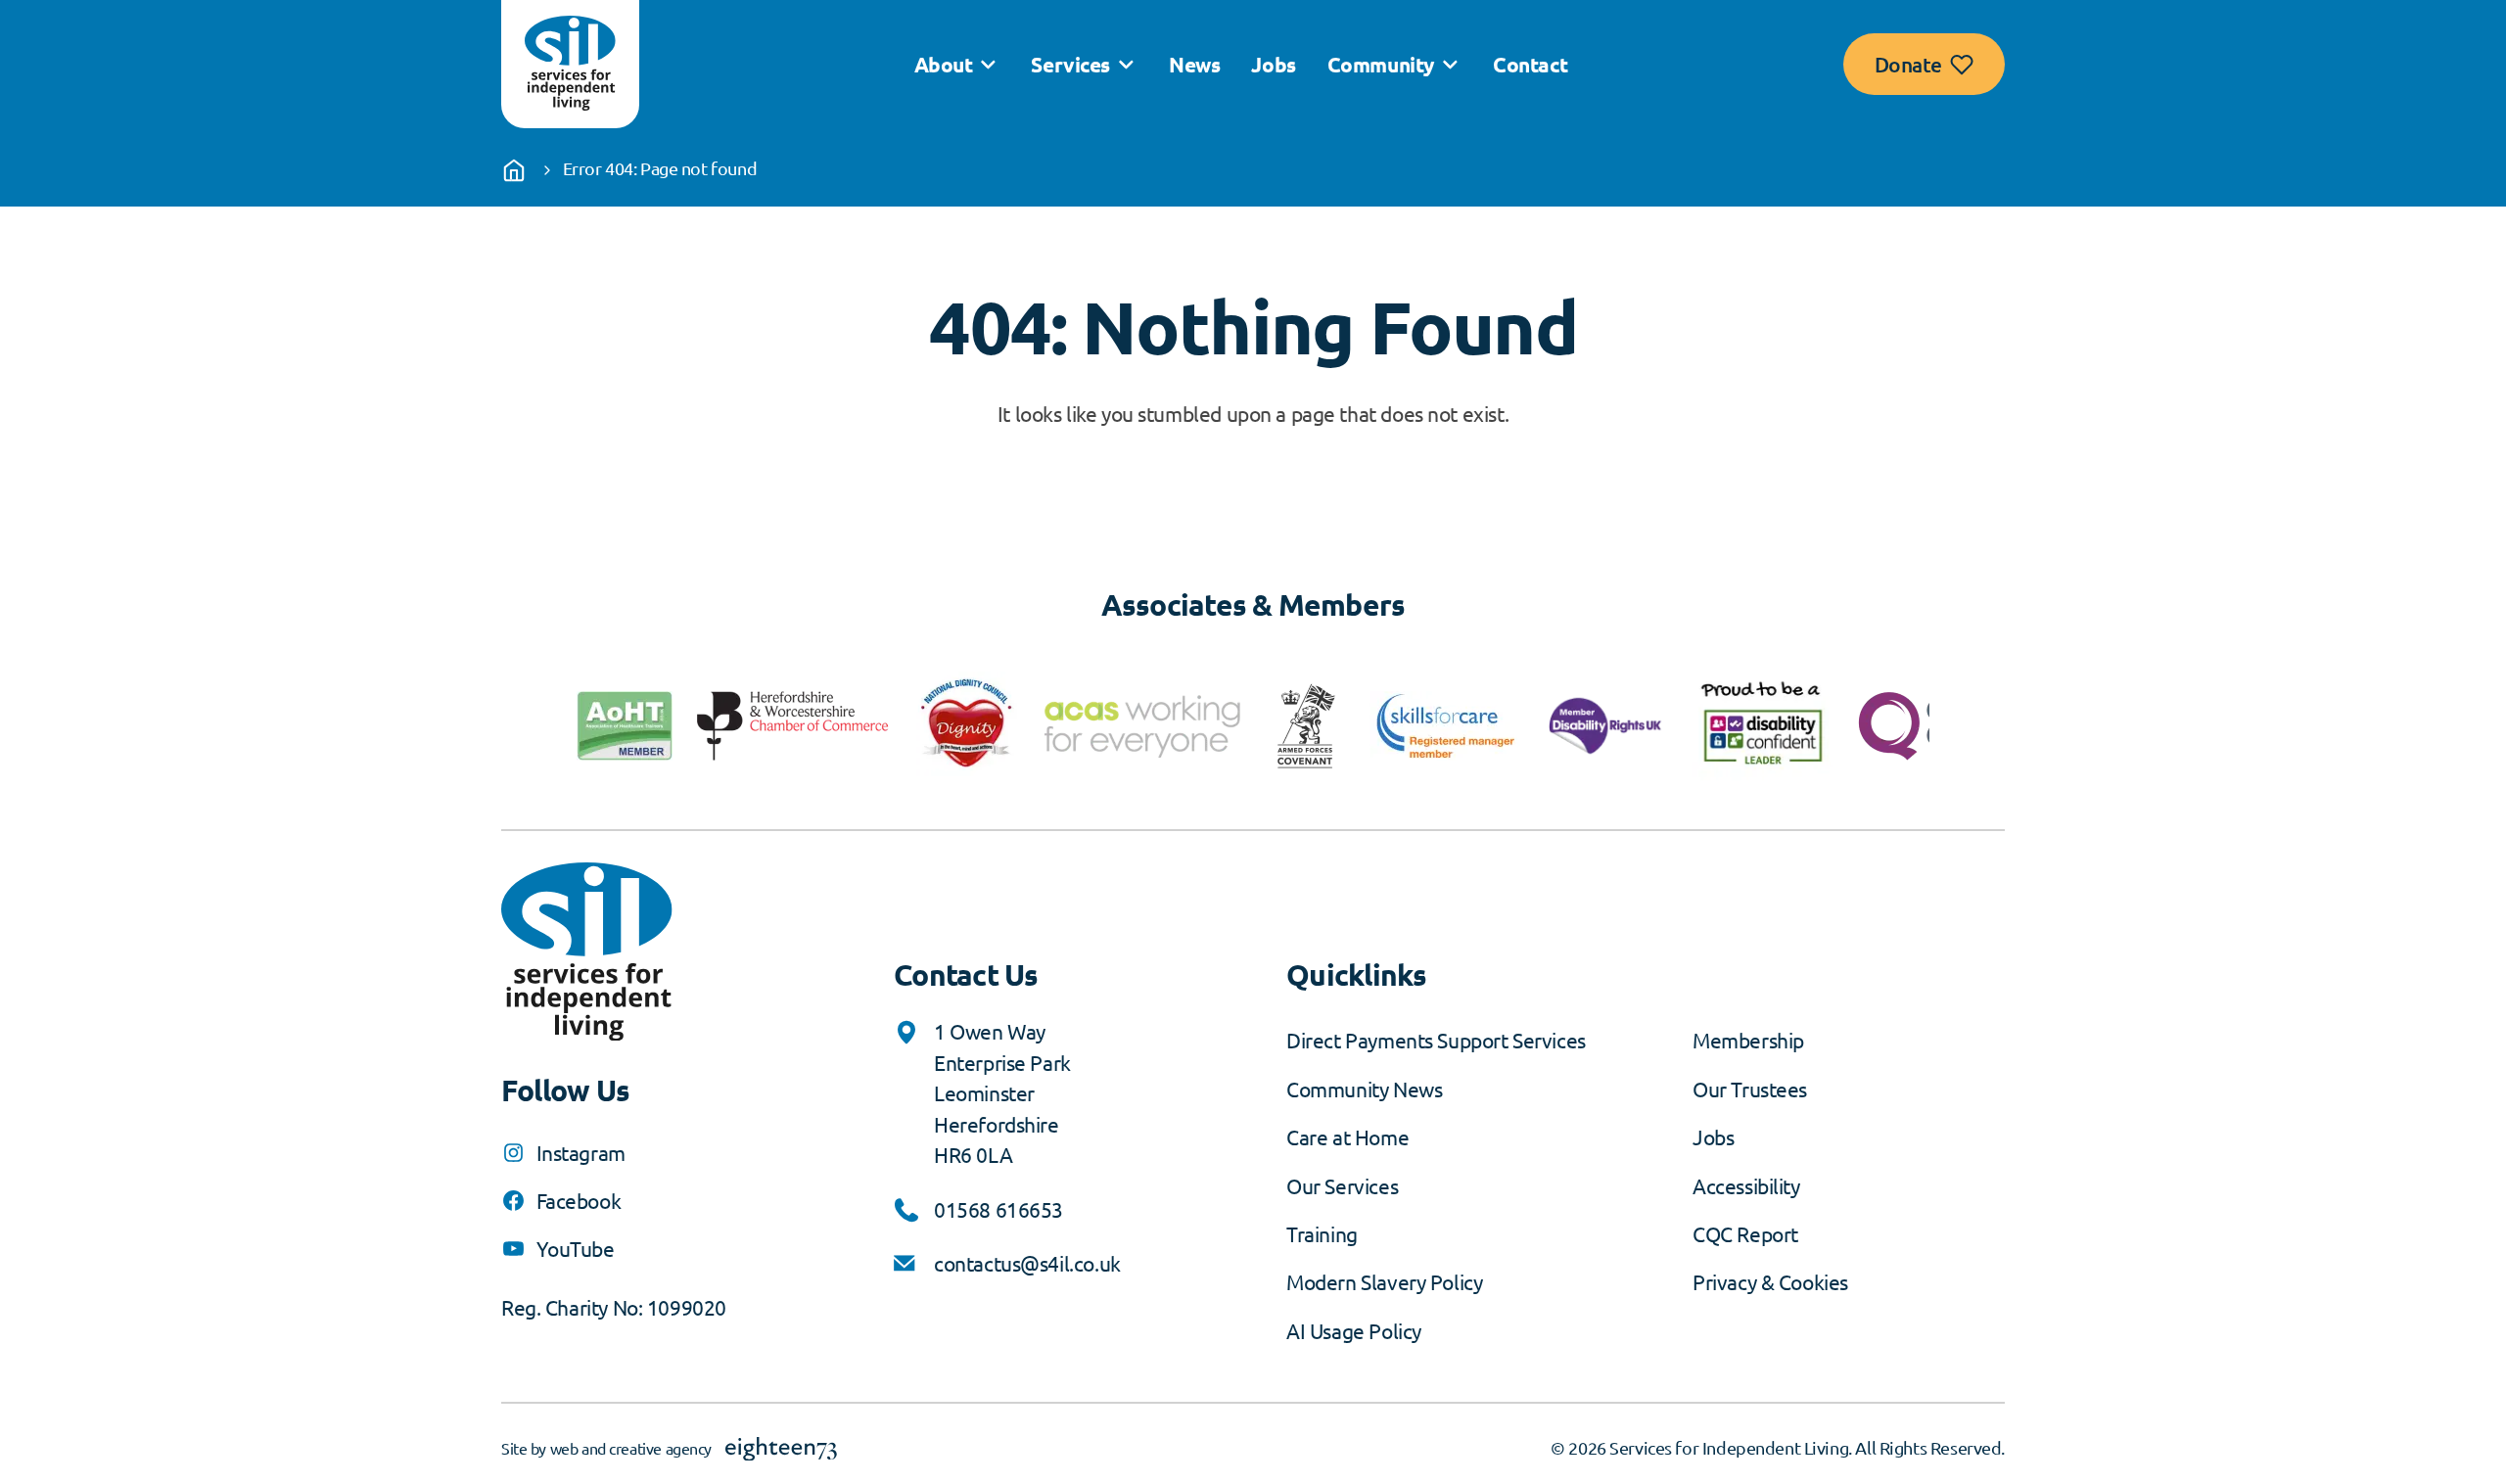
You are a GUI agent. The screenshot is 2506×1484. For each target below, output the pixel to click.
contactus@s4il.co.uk (1027, 1263)
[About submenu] (988, 65)
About (944, 64)
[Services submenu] (1126, 65)
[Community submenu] (1450, 65)
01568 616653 (998, 1209)
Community (1381, 64)
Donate (1908, 64)
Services (1070, 64)
